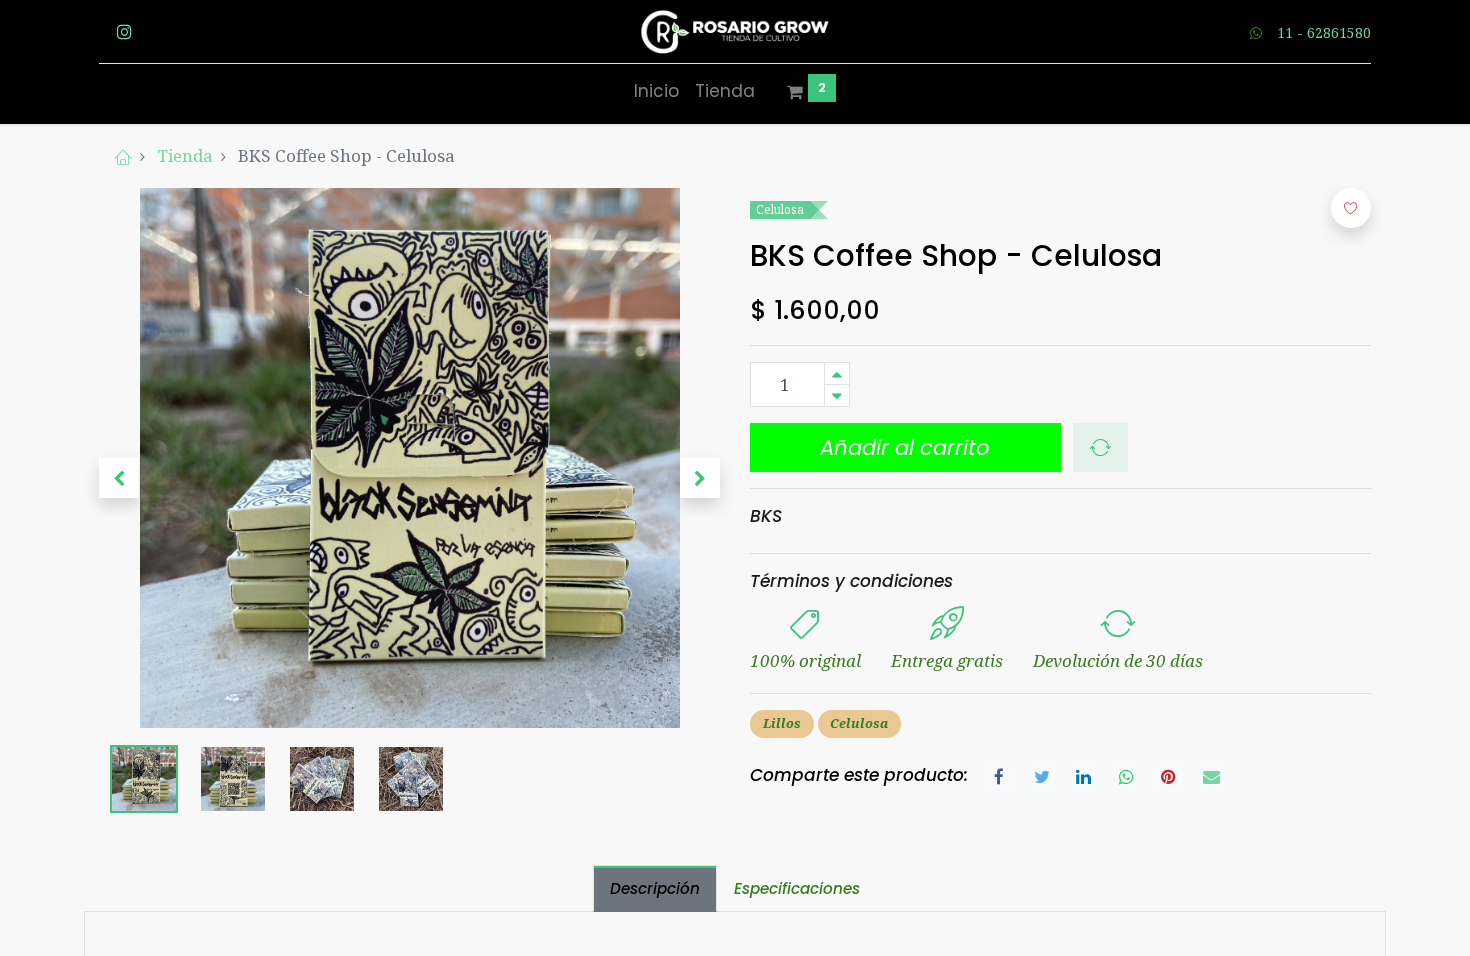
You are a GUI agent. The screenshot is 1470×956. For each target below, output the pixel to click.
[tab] (655, 888)
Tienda (185, 155)
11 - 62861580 (1324, 32)
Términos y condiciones (851, 581)
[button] (119, 478)
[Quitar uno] (837, 395)
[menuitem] (656, 92)
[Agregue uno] (837, 373)
